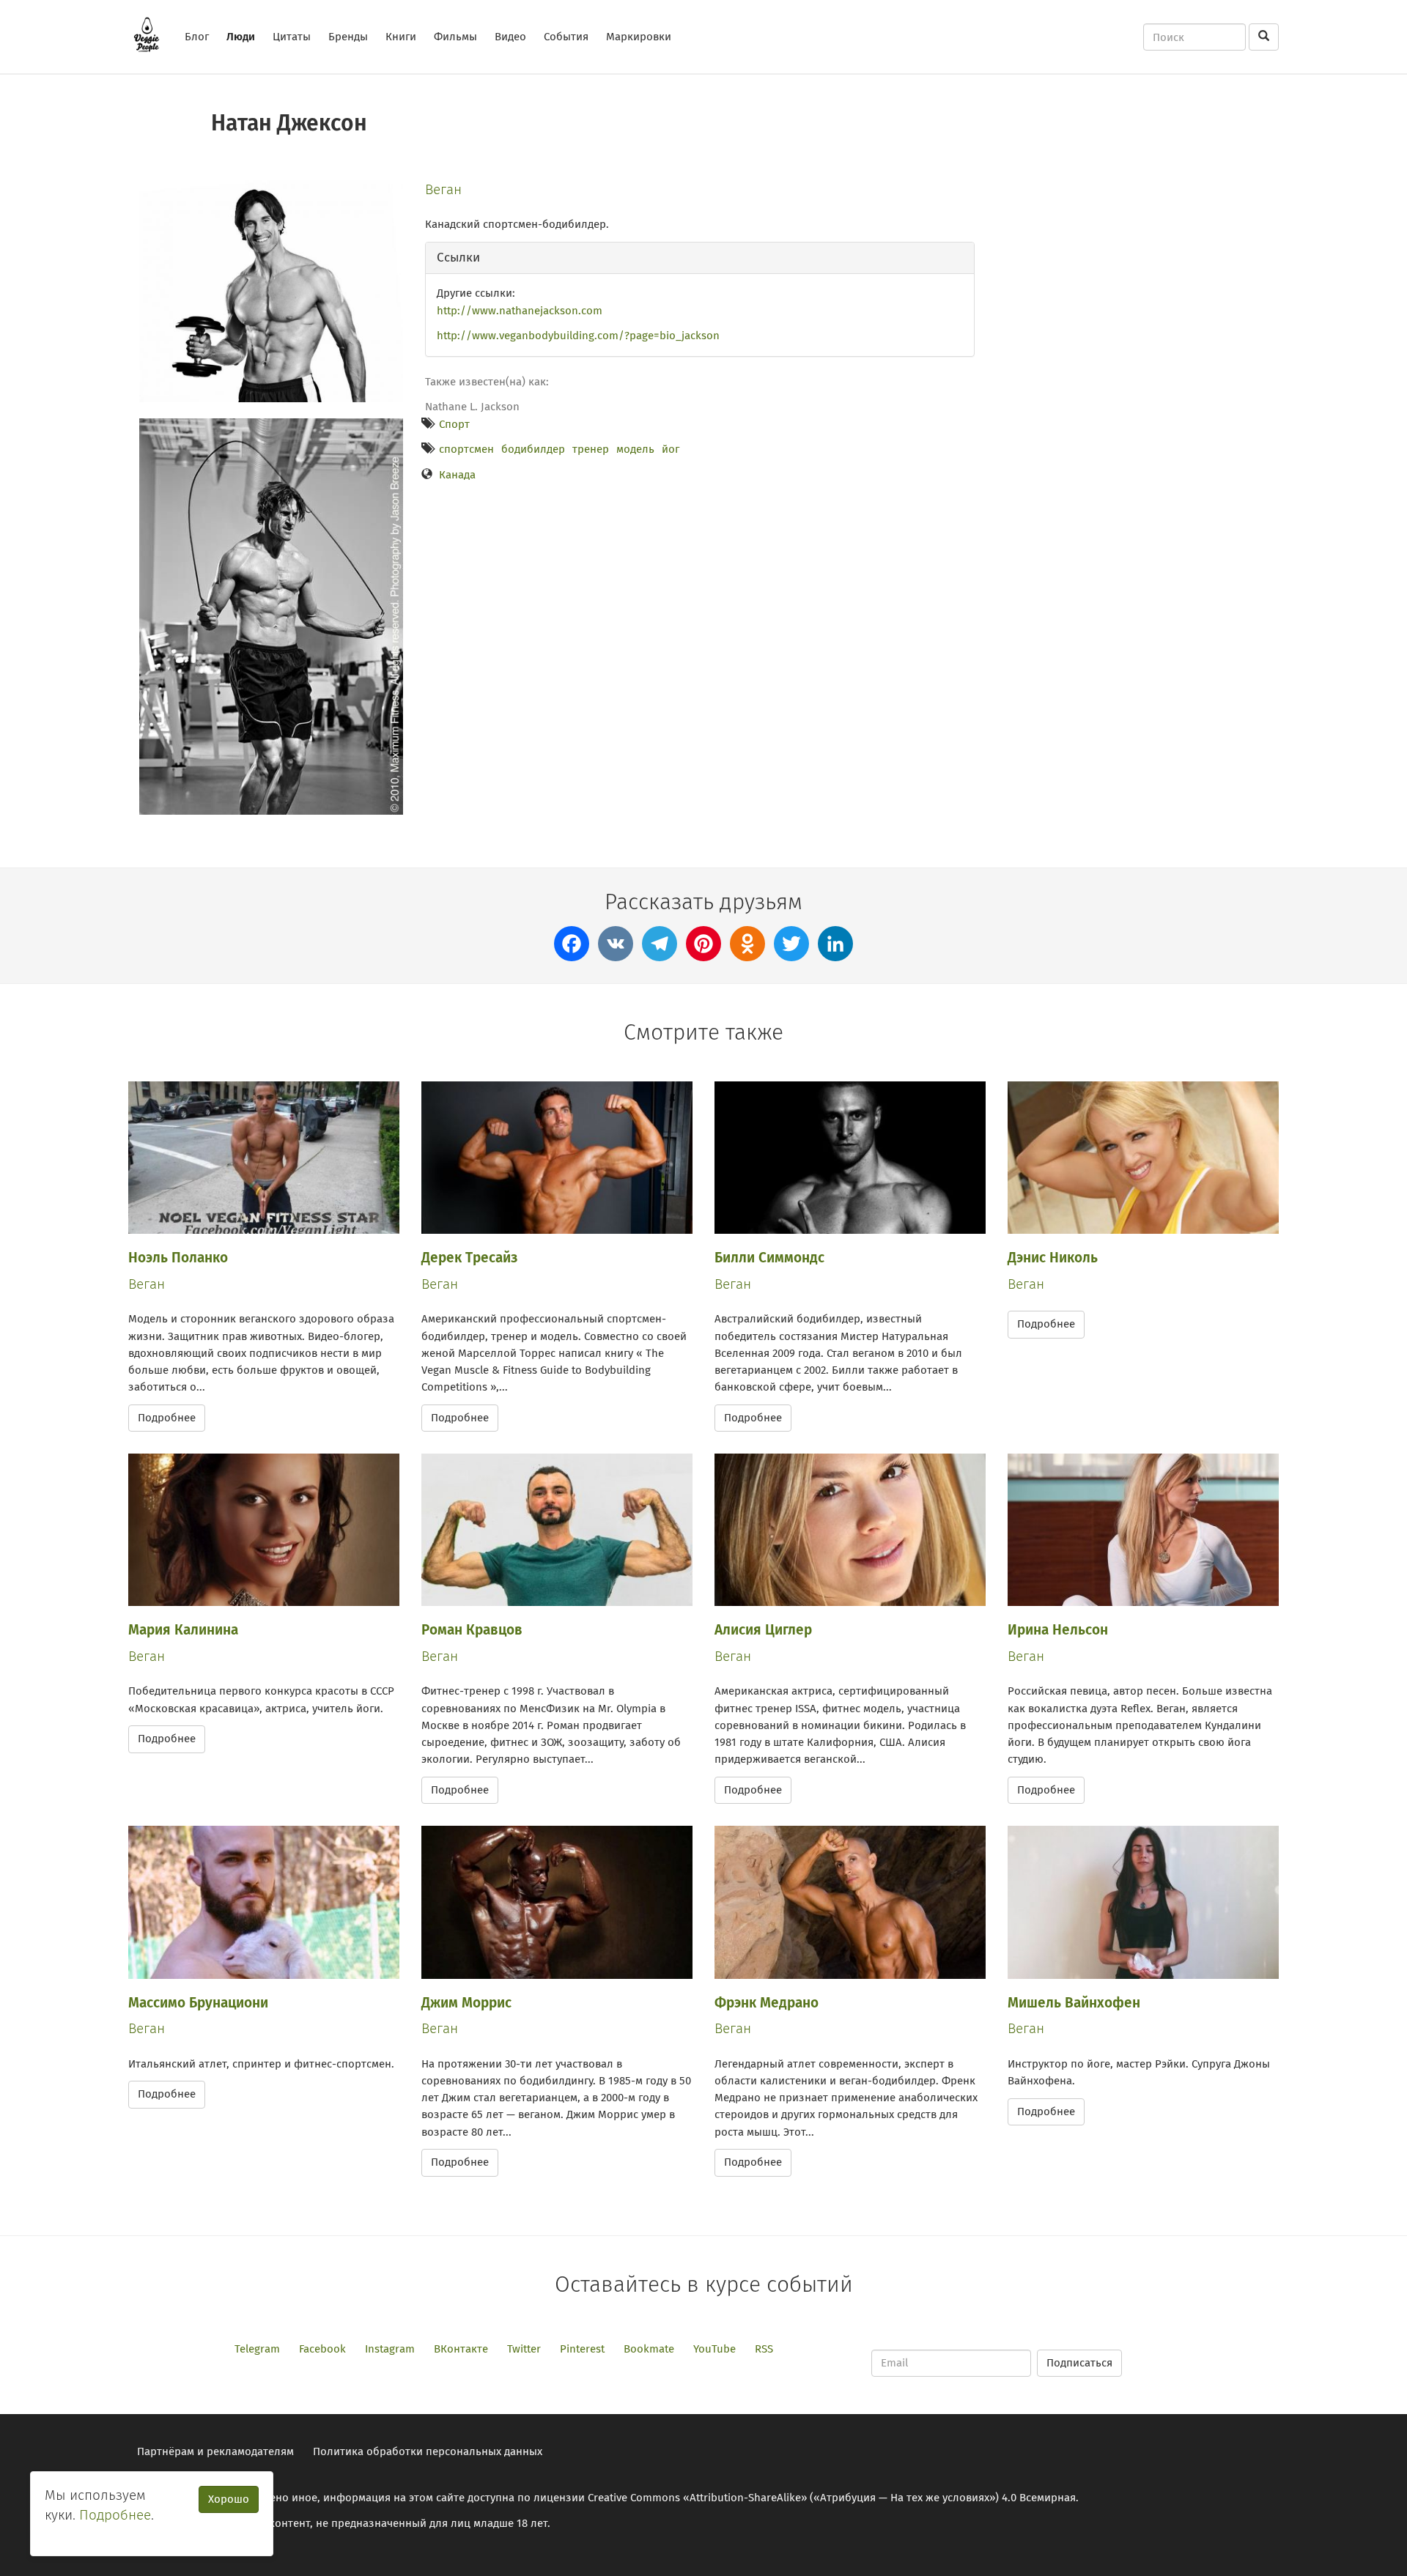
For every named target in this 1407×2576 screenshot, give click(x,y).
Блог (197, 37)
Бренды (348, 37)
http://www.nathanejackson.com (520, 311)
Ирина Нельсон (1058, 1630)
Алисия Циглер (763, 1630)
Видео (510, 37)
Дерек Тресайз (469, 1258)
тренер (591, 449)
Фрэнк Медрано (767, 2003)
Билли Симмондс (769, 1258)
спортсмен (466, 449)
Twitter (524, 2349)
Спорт (454, 424)
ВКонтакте (461, 2349)
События (566, 37)
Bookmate (649, 2349)
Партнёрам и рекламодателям (215, 2451)
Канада (457, 475)
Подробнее (167, 1418)
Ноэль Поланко (178, 1258)
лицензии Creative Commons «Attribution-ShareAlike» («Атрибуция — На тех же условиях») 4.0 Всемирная (805, 2498)
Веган (443, 189)
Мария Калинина (183, 1630)
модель (635, 449)
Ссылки (458, 258)
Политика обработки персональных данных (428, 2451)
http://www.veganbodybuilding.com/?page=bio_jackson (578, 336)
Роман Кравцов (472, 1630)
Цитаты (292, 37)
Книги (401, 37)
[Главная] (152, 34)
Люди (241, 37)
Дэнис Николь (1053, 1258)
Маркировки (639, 37)
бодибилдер (533, 449)
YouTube (714, 2349)
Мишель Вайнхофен (1074, 2003)
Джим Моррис (466, 2003)
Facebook (322, 2349)
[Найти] (1264, 37)
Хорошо (229, 2499)
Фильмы (455, 37)
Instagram (390, 2349)
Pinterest (582, 2349)
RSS (764, 2349)
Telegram (257, 2349)
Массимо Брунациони (198, 2003)
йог (671, 449)
